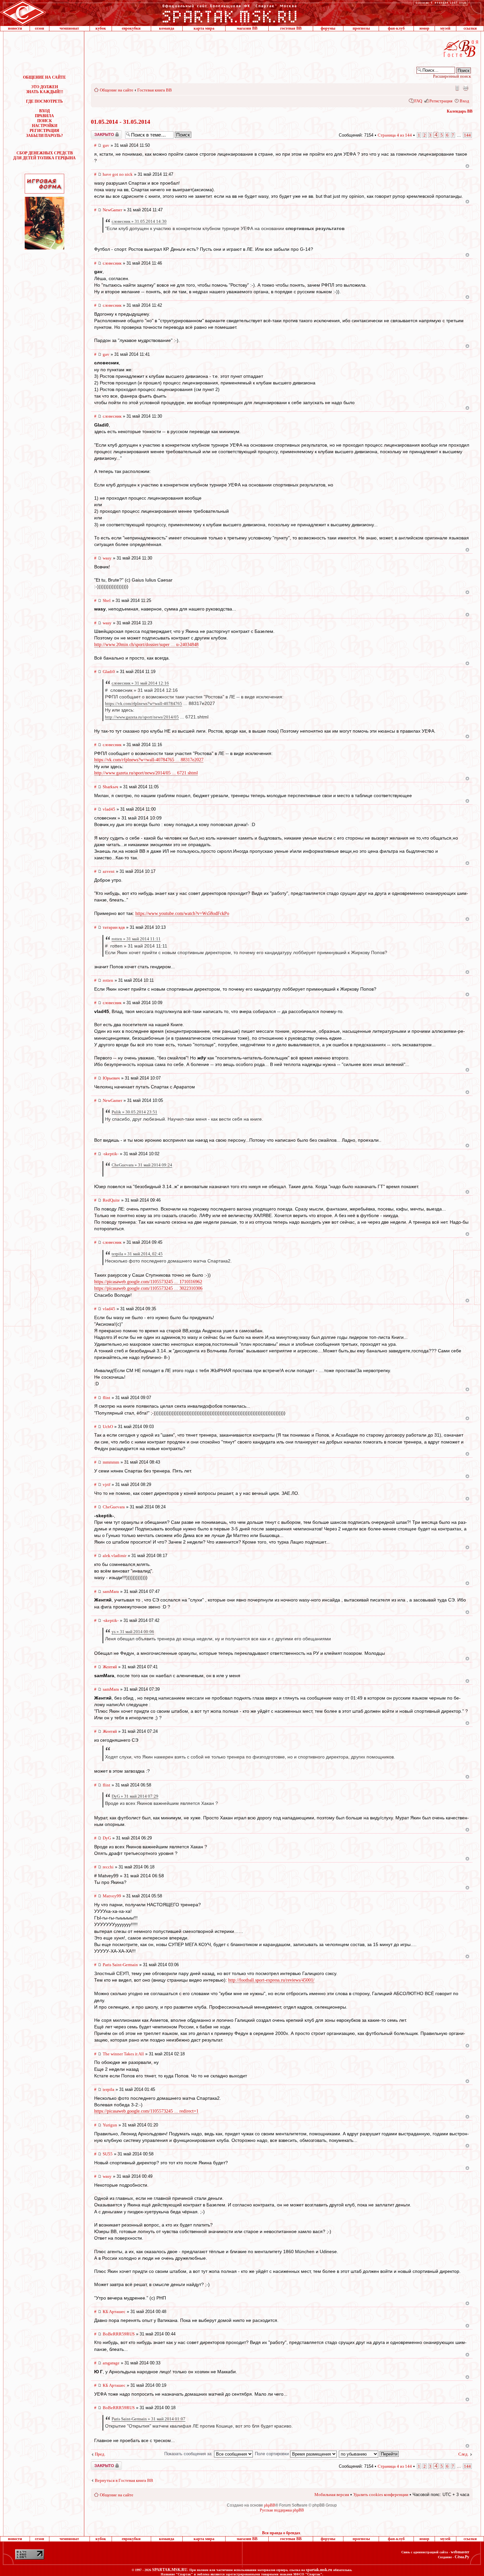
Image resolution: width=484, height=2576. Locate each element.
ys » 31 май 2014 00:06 (133, 1632)
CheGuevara (114, 1507)
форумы (328, 28)
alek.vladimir (115, 1556)
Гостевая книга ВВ (155, 90)
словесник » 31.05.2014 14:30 (139, 221)
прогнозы (361, 28)
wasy (107, 558)
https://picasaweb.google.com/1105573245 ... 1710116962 (148, 1282)
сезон (40, 28)
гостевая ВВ (291, 28)
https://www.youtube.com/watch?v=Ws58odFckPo (182, 913)
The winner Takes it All (123, 2054)
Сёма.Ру (462, 2557)
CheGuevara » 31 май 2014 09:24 (142, 1165)
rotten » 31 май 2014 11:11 (136, 939)
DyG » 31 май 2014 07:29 (135, 1796)
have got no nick (118, 174)
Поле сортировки (272, 2454)
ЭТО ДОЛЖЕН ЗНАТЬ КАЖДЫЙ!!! (45, 89)
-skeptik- (111, 1154)
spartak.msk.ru (319, 2570)
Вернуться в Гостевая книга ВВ (124, 2480)
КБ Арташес (114, 2312)
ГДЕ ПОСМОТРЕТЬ (44, 101)
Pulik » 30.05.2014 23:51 (134, 1112)
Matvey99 (112, 1896)
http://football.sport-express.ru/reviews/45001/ (271, 1980)
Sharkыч (110, 787)
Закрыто (98, 133)
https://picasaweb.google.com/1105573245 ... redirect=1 (146, 2111)
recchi (108, 1867)
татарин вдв (114, 927)
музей (445, 28)
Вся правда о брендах (281, 2533)
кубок (101, 28)
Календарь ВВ (460, 111)
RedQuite (111, 1200)
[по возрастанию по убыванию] (369, 2454)
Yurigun (110, 2125)
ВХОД (44, 111)
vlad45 (109, 809)
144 (467, 135)
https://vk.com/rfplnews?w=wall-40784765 (144, 703)
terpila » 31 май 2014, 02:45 (137, 1254)
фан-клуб (396, 28)
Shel (107, 600)
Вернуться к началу (467, 166)
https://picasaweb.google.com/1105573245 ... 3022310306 (148, 1288)
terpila (108, 2089)
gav (106, 145)
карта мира (204, 28)
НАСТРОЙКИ (45, 126)
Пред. (100, 2454)
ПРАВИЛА (44, 116)
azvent (109, 871)
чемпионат (69, 28)
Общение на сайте (117, 90)
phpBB (270, 2505)
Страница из (395, 135)
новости (15, 28)
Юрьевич (111, 1078)
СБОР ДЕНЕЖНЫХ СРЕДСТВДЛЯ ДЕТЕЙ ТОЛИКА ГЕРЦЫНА (44, 156)
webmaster (460, 2552)
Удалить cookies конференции (381, 2495)
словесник (112, 263)
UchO (108, 1427)
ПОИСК (45, 121)
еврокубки (131, 28)
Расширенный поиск (452, 76)
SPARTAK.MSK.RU (170, 2570)
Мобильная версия (457, 88)
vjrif (107, 1484)
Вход (464, 101)
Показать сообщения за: (189, 2454)
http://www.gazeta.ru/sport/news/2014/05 (142, 717)
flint (107, 1398)
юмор (424, 28)
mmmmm (111, 1462)
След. (463, 2454)
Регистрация (441, 101)
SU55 (108, 2154)
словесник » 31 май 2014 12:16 (140, 683)
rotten (108, 980)
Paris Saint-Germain (120, 1965)
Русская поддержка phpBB (282, 2510)
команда (167, 28)
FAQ (418, 101)
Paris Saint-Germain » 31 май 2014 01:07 (148, 2419)
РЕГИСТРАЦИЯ (44, 131)
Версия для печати (466, 88)
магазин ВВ (247, 28)
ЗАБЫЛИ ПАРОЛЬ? (44, 136)
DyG (107, 1838)
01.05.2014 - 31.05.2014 (121, 122)
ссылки (470, 28)
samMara (111, 1591)
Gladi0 (109, 672)
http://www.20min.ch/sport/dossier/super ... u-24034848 (146, 645)
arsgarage (111, 2363)
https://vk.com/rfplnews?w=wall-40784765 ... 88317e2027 (149, 760)
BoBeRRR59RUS (119, 2334)
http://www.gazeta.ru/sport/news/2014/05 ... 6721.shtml (146, 773)
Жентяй (110, 1667)
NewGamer (112, 210)
